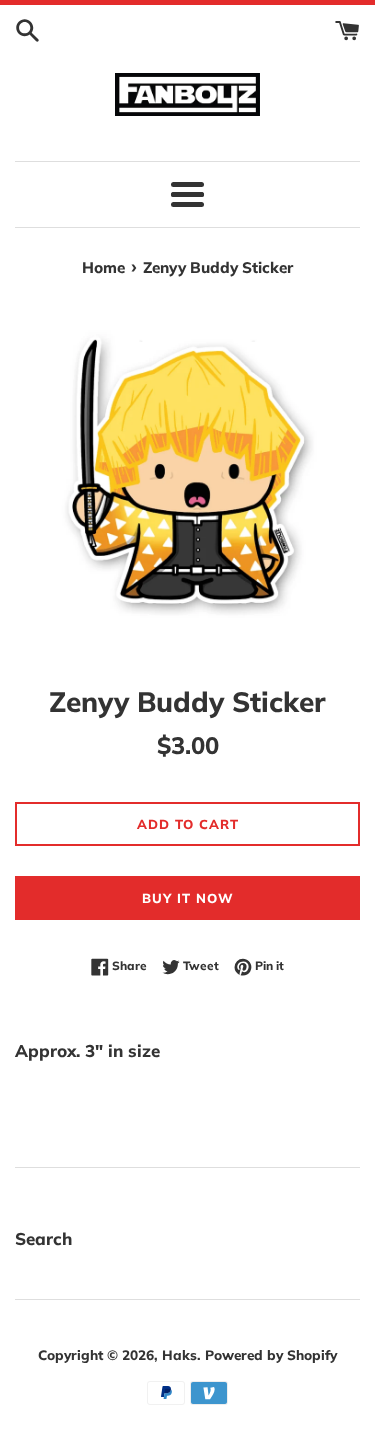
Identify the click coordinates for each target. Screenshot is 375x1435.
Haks (179, 1354)
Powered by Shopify (271, 1354)
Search (43, 1238)
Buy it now (188, 898)
